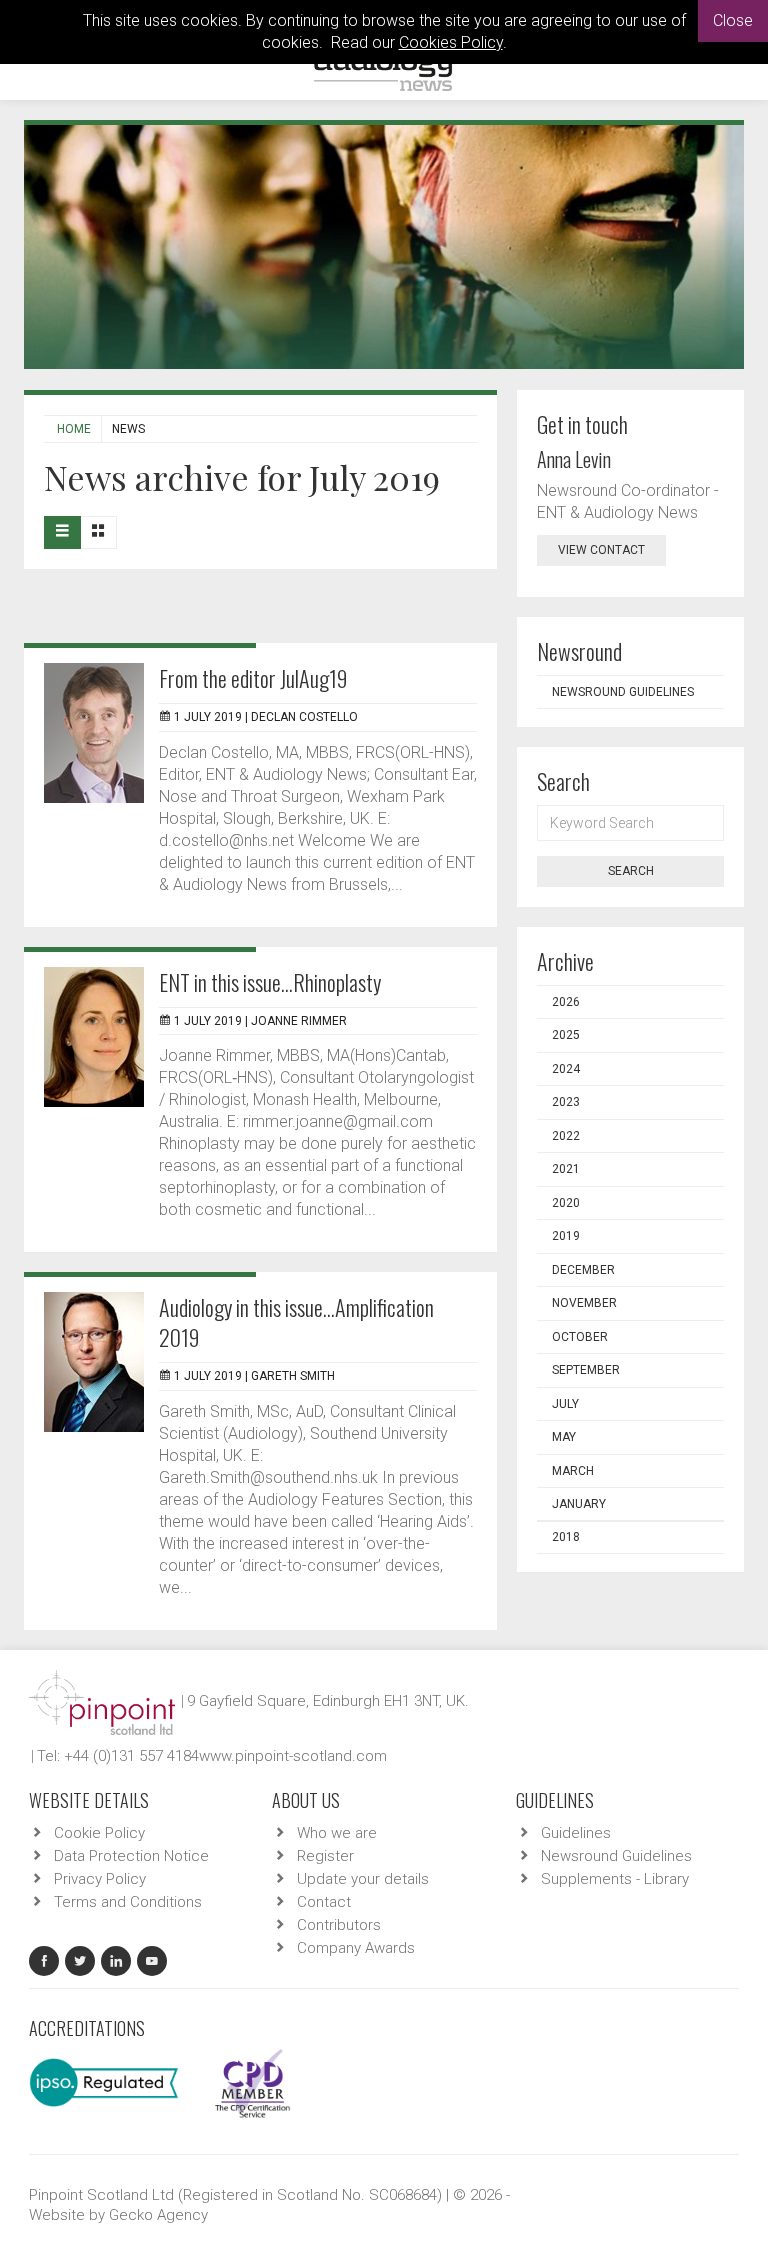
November (584, 1303)
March (573, 1471)
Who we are (337, 1833)
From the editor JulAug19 (253, 678)
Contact (324, 1902)
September (586, 1370)
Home (74, 429)
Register (325, 1856)
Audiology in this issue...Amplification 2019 (296, 1322)
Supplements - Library (615, 1879)
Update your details (363, 1879)
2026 (566, 1002)
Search (631, 871)
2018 (566, 1537)
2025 (566, 1035)
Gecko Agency (158, 2215)
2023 (566, 1102)
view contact (601, 550)
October (580, 1337)
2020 (566, 1203)
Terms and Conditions (128, 1902)
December (583, 1270)
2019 (566, 1236)
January (579, 1504)
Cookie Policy (99, 1833)
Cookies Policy (451, 42)
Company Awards (356, 1948)
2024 (566, 1069)
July (565, 1404)
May (564, 1437)
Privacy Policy (100, 1879)
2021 (566, 1169)
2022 (566, 1136)
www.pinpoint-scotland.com (293, 1756)
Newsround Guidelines (623, 692)
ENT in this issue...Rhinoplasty (270, 982)
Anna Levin (574, 459)
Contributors (339, 1925)
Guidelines (576, 1833)
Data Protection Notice (131, 1856)
